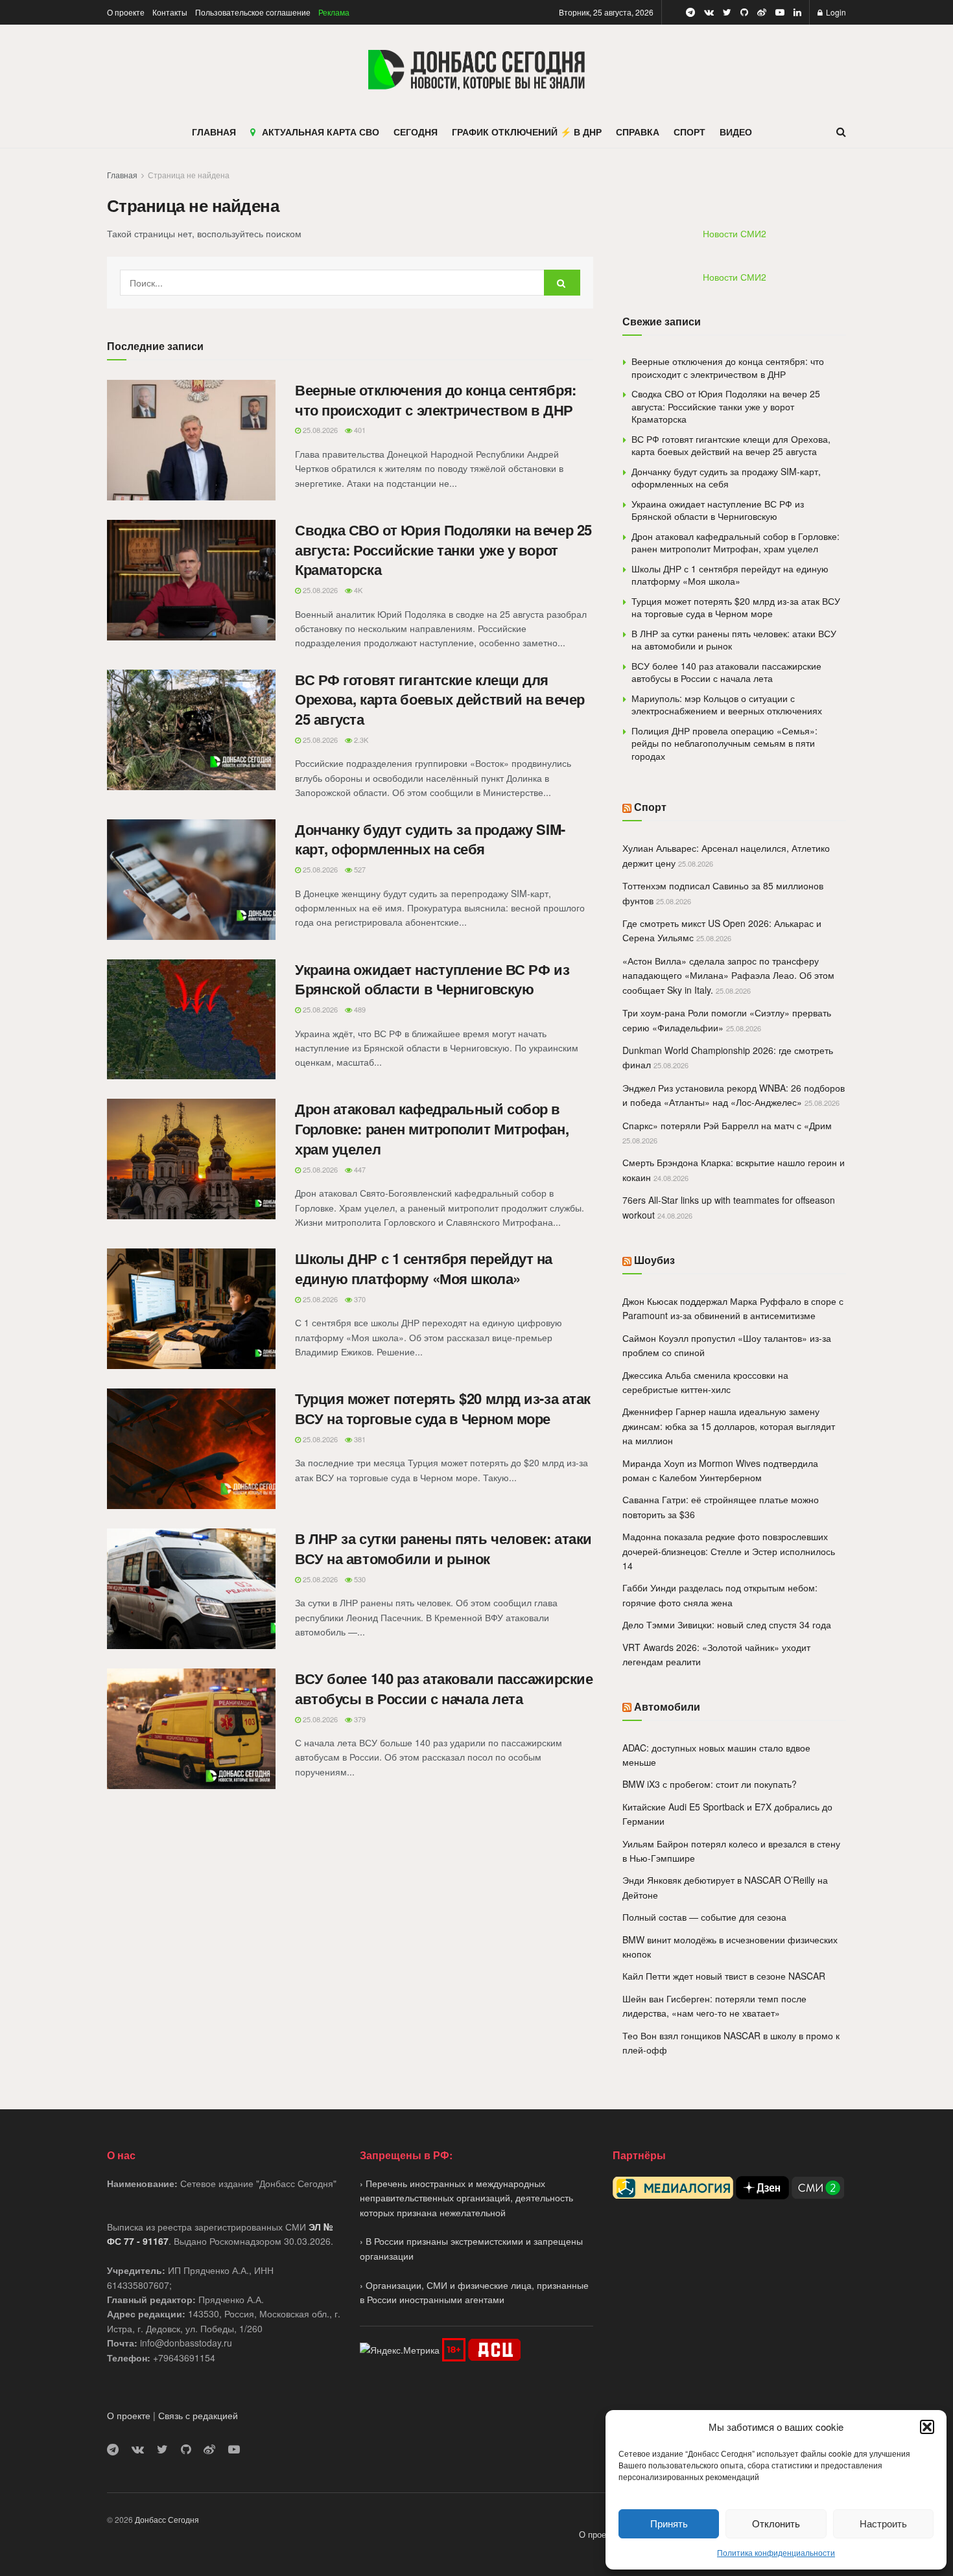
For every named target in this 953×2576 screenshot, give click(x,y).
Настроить (883, 2523)
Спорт (650, 807)
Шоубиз (654, 1260)
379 (359, 1719)
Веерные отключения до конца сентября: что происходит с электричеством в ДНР (436, 400)
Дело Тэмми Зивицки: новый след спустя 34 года (727, 1624)
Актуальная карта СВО (321, 132)
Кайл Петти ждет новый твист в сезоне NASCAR (724, 1976)
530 (359, 1579)
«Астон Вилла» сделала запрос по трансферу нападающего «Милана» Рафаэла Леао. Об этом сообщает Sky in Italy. (728, 975)
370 (359, 1299)
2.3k (360, 740)
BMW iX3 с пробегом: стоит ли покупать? (710, 1784)
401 (359, 430)
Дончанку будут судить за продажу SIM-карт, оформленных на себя (430, 839)
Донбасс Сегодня (167, 2519)
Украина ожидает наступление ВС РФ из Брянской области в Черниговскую (432, 979)
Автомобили (667, 1706)
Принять (669, 2523)
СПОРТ (689, 132)
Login (835, 12)
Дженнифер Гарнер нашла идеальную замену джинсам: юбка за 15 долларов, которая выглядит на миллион (729, 1426)
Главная (122, 175)
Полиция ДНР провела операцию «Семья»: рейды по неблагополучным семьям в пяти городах (724, 743)
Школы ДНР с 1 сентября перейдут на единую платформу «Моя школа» (424, 1268)
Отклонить (776, 2523)
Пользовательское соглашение (253, 12)
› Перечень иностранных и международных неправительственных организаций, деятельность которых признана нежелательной (466, 2198)
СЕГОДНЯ (416, 132)
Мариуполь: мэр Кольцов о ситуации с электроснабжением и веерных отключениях (727, 705)
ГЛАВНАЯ (214, 132)
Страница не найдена (189, 175)
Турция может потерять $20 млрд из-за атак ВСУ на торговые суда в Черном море (443, 1408)
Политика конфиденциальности (776, 2552)
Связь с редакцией (198, 2415)
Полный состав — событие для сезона (704, 1917)
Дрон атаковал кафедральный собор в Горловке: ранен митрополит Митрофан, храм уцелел (432, 1129)
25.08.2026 (319, 430)
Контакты (170, 12)
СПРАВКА (638, 132)
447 (359, 1169)
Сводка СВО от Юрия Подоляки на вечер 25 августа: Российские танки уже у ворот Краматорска (443, 550)
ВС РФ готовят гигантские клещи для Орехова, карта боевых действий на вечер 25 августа (440, 699)
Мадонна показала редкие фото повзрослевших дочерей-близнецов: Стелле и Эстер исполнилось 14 (729, 1551)
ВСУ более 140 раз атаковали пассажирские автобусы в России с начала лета (444, 1688)
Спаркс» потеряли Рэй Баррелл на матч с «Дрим (727, 1125)
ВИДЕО (736, 132)
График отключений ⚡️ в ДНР (527, 132)
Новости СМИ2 (735, 233)
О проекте (126, 12)
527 (359, 869)
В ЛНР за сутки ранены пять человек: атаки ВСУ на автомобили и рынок (443, 1548)
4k (357, 590)
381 (359, 1439)
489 (359, 1009)
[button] (927, 2427)
